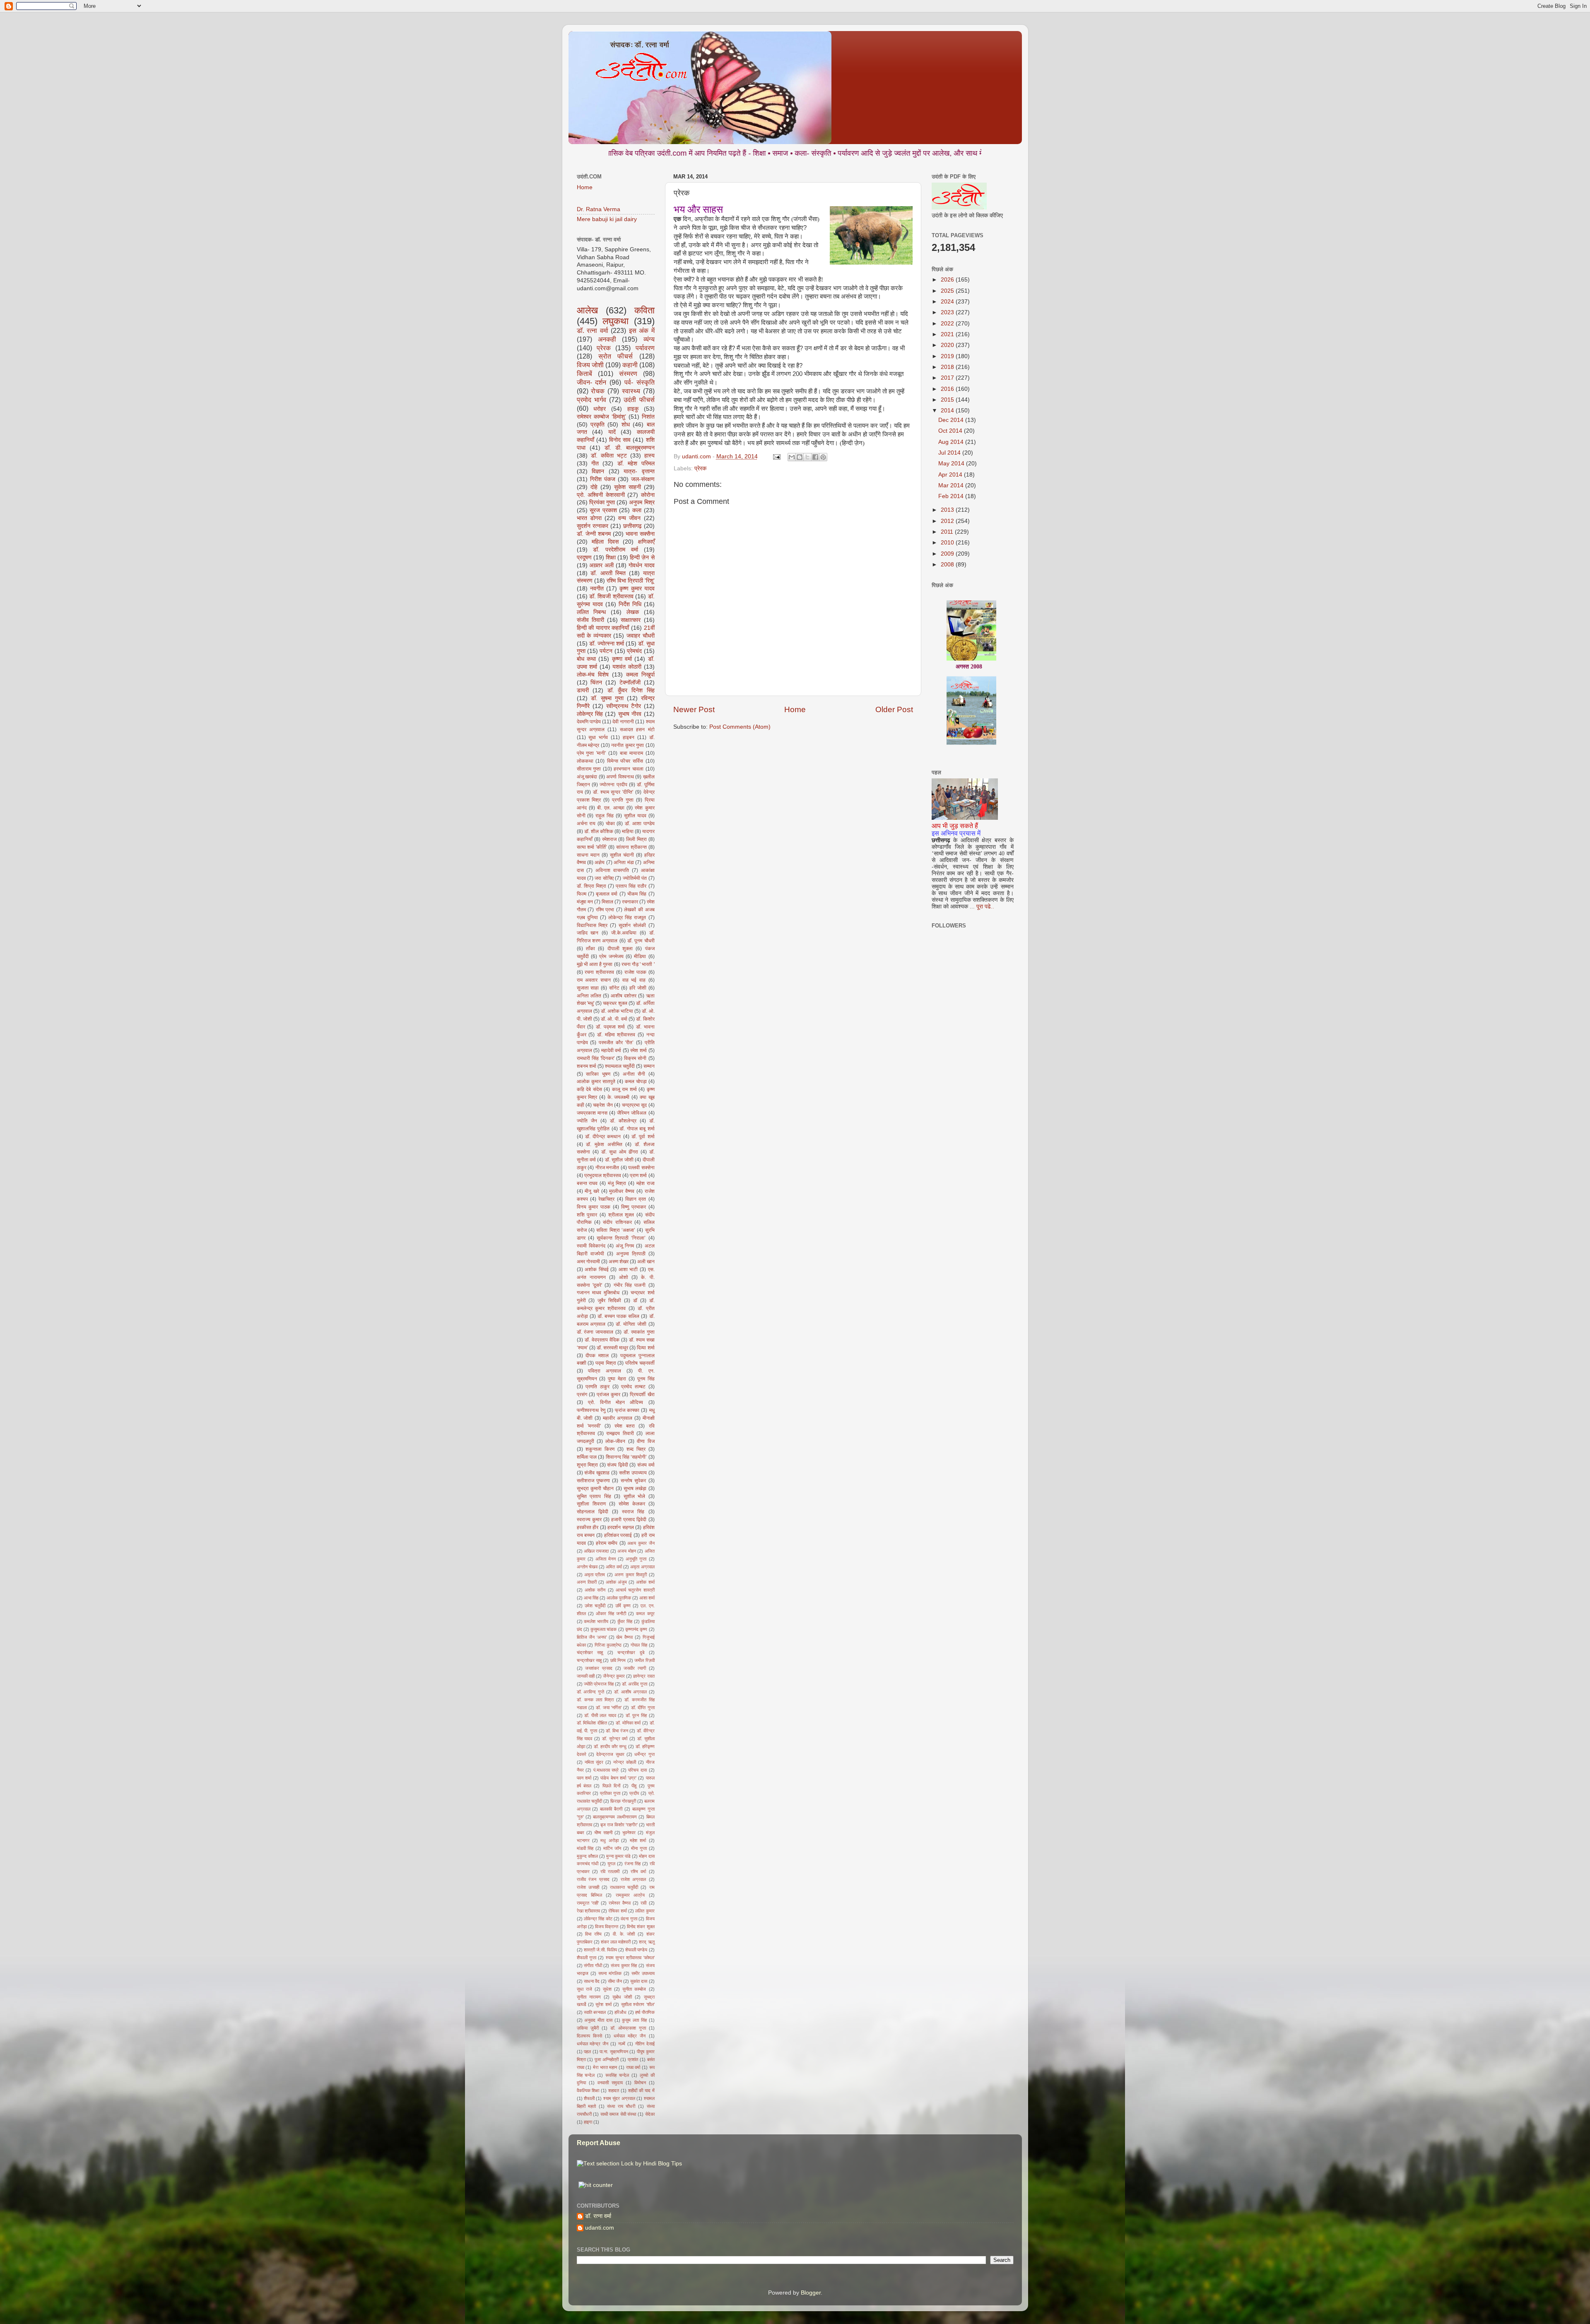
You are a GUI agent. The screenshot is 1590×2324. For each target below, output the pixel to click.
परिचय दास (637, 1770)
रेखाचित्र (606, 1199)
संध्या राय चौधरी (621, 2106)
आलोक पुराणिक (619, 1598)
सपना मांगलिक (610, 1973)
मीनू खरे (592, 1191)
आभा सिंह (591, 1598)
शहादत (614, 2090)
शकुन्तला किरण (600, 1449)
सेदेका (650, 2114)
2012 (948, 521)
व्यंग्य (649, 339)
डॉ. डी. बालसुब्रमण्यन (630, 448)
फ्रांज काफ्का (627, 1410)
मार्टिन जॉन (612, 1848)
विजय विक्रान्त (607, 1927)
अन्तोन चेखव (587, 1567)
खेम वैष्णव (624, 1637)
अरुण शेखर (619, 1262)
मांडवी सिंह (585, 1848)
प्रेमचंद (634, 651)
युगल (611, 1864)
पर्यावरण (645, 348)
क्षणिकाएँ (646, 542)
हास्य (649, 456)
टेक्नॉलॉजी (630, 683)
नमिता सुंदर (594, 1762)
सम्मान (649, 1066)
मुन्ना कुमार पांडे (618, 1856)
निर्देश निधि (630, 604)
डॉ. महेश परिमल (636, 464)
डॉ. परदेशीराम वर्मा (616, 550)
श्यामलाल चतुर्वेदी (620, 1066)
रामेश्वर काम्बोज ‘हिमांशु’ (601, 417)
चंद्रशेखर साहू (590, 1652)
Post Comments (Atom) (740, 727)
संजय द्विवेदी (618, 1465)
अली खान (646, 1262)
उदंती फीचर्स (639, 400)
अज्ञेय (600, 862)
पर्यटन (606, 651)
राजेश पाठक (635, 972)
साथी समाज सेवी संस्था (618, 2114)
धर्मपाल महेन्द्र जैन (593, 2044)
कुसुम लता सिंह (634, 2020)
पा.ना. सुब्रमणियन (614, 2052)
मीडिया (640, 956)
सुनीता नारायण (589, 1997)
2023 (948, 312)
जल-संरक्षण (643, 479)
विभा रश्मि (593, 1934)
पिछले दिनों (611, 1786)
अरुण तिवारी (587, 1582)
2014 (948, 411)
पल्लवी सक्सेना (641, 1168)
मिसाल (607, 902)
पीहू (634, 1786)
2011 (948, 532)
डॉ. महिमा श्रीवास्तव (616, 1035)
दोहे (594, 487)
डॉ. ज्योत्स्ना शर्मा (607, 644)
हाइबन (629, 737)
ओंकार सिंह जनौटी (611, 1614)
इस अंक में (642, 330)
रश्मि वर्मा (638, 1871)
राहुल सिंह (605, 816)
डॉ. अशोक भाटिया (617, 1011)
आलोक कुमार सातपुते (596, 1081)
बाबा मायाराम (632, 753)
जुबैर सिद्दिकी (609, 1300)
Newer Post (694, 709)
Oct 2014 (951, 431)
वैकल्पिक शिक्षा (588, 2090)
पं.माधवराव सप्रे (606, 1770)
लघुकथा (616, 321)
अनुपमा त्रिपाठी (631, 1254)
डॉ (635, 1300)
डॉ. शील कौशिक (599, 831)
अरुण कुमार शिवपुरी (631, 1575)
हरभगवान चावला (629, 769)
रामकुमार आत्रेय (630, 1895)
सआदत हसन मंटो (637, 730)
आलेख (587, 310)
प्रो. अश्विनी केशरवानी (601, 495)
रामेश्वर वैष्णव (620, 1903)
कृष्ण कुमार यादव (637, 589)
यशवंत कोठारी (627, 667)
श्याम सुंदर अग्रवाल (619, 2098)
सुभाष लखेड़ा (635, 1488)
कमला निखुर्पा (640, 675)
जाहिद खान (588, 933)
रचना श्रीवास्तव (599, 972)
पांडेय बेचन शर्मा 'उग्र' (618, 1778)
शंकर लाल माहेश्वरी (616, 1942)
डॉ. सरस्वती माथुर (612, 1348)
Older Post (894, 709)
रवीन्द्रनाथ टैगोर (624, 706)
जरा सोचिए (604, 878)
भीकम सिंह (637, 894)
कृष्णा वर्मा (622, 659)
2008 (948, 565)
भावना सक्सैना (640, 534)
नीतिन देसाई (645, 2044)
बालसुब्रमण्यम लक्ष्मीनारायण (615, 1817)
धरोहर (600, 409)
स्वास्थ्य (631, 391)
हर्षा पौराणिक (645, 2012)
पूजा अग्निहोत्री (607, 2059)
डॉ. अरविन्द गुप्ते (591, 1692)
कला (637, 510)
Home (795, 709)
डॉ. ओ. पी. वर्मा (614, 1019)
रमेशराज (609, 839)
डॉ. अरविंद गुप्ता (635, 1684)
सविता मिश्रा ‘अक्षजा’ (616, 1230)
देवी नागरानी (623, 722)
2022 (948, 324)
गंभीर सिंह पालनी (630, 1285)
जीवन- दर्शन (592, 382)
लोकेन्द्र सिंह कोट (598, 1919)
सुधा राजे (584, 1989)
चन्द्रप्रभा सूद (634, 1105)
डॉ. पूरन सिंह (636, 1715)
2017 (948, 378)
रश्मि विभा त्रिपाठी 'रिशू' (631, 581)
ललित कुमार (645, 1911)
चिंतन (596, 683)
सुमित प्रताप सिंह (594, 1496)
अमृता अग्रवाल (642, 1567)
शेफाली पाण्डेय (636, 1950)
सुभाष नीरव (630, 714)
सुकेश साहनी (628, 487)
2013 (948, 510)
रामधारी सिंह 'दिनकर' (596, 1058)
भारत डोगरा (589, 518)
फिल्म (582, 894)
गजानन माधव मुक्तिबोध (598, 1293)
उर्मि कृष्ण (623, 1606)
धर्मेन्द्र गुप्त (644, 1754)
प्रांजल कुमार (608, 1394)
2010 (948, 543)
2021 (948, 334)
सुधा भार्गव (598, 737)
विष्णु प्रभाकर (634, 1207)
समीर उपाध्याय (643, 1973)
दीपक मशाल (597, 1356)
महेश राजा (646, 1183)
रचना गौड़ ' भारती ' (638, 964)
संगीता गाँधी (593, 1965)
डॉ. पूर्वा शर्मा (643, 1137)
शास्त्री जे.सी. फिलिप (600, 1950)
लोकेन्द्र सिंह (590, 714)
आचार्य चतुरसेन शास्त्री (635, 1590)
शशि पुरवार (587, 1215)
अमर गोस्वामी (588, 1262)
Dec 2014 (952, 420)
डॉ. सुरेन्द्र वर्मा (615, 1739)
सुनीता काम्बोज (634, 1989)
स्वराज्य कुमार (589, 1520)
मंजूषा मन (585, 902)
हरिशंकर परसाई (618, 1535)
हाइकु (633, 409)
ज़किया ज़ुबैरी (588, 2028)
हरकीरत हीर (588, 1527)
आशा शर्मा (647, 1598)
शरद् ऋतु (647, 1942)
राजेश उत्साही (588, 1887)
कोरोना (648, 495)
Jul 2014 (950, 453)
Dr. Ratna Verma (599, 209)
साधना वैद (592, 1981)
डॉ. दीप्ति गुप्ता (643, 1707)
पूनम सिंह (646, 1379)
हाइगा (588, 2122)
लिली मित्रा (636, 839)
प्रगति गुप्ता (623, 800)
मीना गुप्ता (639, 1848)
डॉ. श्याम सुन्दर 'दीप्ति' (613, 792)
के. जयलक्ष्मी (619, 1097)
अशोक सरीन (595, 1590)
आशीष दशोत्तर (624, 996)
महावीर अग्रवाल (618, 1418)
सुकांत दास (639, 1981)
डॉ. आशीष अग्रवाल (630, 1692)
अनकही (607, 339)
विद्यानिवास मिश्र (592, 925)
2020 (948, 345)
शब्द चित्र (636, 1449)
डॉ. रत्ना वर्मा (593, 330)
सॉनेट (614, 988)
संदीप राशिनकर (617, 1222)
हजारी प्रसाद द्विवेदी (629, 1520)
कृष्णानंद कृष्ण (636, 1629)
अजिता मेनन (606, 1559)
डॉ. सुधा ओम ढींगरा (620, 1152)
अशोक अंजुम (616, 1582)
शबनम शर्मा (587, 1066)
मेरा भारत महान (605, 2067)
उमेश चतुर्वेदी (595, 1606)
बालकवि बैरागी (611, 1809)
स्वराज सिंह (633, 1512)
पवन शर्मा (584, 1778)
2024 (948, 302)
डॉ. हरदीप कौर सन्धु (610, 1746)
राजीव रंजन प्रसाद (593, 1879)
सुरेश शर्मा (603, 2004)
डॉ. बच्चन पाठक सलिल (618, 1316)
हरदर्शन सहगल (621, 1527)
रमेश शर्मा (638, 1050)
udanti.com (600, 2228)
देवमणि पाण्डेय (589, 722)
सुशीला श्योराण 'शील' (638, 2004)
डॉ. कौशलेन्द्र (623, 1121)
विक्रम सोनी (635, 1058)
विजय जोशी (590, 365)
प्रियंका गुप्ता (602, 502)
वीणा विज (646, 1441)
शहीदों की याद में (641, 2090)
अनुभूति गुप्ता (636, 1559)
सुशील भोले (635, 1496)
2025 (948, 291)
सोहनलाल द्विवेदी (593, 1512)
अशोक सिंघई (597, 1269)
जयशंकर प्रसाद (599, 1668)
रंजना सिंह (632, 1864)
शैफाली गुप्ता (587, 1958)
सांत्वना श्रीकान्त (631, 847)
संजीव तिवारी (590, 620)
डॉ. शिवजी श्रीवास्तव (611, 596)
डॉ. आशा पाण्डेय (640, 824)
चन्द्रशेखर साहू (589, 1660)
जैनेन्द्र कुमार (614, 1676)
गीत (595, 464)
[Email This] (792, 457)
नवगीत (597, 589)
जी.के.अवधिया (624, 933)
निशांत (648, 417)
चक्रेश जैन (603, 1105)
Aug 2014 (952, 442)
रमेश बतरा (625, 1426)
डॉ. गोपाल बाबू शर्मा (637, 1129)
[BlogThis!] (800, 457)
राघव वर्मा (633, 2067)
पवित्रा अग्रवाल (605, 1371)
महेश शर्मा (638, 1840)
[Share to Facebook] (815, 457)
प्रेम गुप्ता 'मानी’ (591, 753)
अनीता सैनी (634, 1074)
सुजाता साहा (588, 988)
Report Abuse (599, 2143)
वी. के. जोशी (624, 1934)
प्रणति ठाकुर (597, 1387)
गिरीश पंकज (603, 479)
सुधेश (607, 1989)
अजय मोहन (626, 1551)
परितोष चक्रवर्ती (640, 1363)
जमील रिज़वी (644, 1660)
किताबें (584, 373)
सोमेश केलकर (632, 1504)
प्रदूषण (584, 558)
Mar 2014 (952, 485)
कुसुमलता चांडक (603, 1629)
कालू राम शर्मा (624, 1089)
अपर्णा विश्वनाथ (620, 777)
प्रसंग (582, 1394)
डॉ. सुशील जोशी (619, 1160)
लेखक (633, 612)
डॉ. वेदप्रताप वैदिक (602, 1340)
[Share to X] (807, 457)
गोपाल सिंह (639, 1645)
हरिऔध (620, 2012)
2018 (948, 367)
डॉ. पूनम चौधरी (641, 941)
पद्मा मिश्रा (606, 1363)
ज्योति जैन (587, 1121)
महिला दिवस (605, 542)
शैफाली (589, 2098)
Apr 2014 (951, 475)
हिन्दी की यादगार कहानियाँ (603, 628)
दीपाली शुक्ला (620, 949)
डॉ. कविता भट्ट (609, 456)
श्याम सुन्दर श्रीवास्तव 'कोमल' (630, 1958)
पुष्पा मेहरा (617, 1379)
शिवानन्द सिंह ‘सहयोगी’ (626, 1457)
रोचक (598, 391)
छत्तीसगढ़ (632, 526)
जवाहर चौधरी (641, 636)
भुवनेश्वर (629, 1833)
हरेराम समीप (607, 1543)
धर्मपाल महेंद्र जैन (630, 2036)
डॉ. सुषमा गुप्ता (607, 698)
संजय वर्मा (646, 1465)
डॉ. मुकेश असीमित (604, 1144)
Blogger (811, 2293)
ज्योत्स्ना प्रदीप (613, 785)
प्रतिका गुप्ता (610, 1793)
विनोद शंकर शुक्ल (641, 1927)
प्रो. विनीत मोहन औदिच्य (616, 1402)
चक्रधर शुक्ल (615, 1003)
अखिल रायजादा (596, 1551)
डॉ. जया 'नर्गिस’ (609, 1707)
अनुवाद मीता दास (598, 2020)
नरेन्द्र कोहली (625, 1762)
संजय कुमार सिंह (624, 1965)
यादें (612, 432)
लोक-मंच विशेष (593, 675)
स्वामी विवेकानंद (591, 1246)
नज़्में (622, 2044)
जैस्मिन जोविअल (632, 1113)
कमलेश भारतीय (596, 1621)
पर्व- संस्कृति (640, 382)
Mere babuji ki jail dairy (607, 219)
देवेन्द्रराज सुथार (610, 1754)
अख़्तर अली (601, 565)
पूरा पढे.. (985, 907)
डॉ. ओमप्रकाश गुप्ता (628, 2028)
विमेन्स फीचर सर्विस (625, 761)
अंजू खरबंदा (587, 777)
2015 (948, 400)
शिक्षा (611, 558)
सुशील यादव (635, 816)
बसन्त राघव (587, 1183)
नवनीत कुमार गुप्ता (628, 745)
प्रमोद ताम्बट (633, 1387)
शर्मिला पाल (587, 1457)
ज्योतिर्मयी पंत (635, 878)
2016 (948, 389)
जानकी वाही (586, 1676)
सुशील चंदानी (622, 855)
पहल (587, 2052)
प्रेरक (700, 468)
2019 (948, 356)
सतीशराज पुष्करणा (593, 1481)
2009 (948, 554)
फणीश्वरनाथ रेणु (591, 1410)
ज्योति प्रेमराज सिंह (599, 1684)
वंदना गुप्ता (629, 1919)
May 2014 (952, 464)
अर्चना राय (586, 824)
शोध (626, 425)
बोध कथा (586, 659)
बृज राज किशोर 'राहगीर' (619, 1825)
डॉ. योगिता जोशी (631, 1324)
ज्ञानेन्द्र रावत (644, 1676)
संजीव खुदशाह (597, 1473)
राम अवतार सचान (594, 980)
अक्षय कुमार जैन (641, 1543)
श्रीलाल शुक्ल (621, 1215)
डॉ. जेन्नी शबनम (594, 534)
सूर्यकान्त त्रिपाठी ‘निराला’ (621, 1238)
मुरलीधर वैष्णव (622, 1191)
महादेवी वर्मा (611, 1050)
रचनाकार (630, 902)
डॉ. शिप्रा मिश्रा (591, 886)
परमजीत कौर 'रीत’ (616, 1043)
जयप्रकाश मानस (592, 1113)
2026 (948, 280)
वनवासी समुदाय (610, 2083)
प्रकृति (597, 425)
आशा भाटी (628, 1269)
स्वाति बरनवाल (595, 2012)
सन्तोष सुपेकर (633, 1481)
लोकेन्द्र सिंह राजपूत (627, 918)
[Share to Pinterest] (823, 457)
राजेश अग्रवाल (634, 1879)
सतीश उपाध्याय (633, 1473)
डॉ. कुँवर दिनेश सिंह (631, 690)
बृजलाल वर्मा (607, 894)
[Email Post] (777, 456)
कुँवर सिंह (625, 1621)
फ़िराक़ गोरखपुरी (623, 1801)
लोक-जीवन (615, 1441)
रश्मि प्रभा (605, 910)
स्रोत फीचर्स (616, 356)
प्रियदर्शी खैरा (642, 1394)
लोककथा (585, 761)
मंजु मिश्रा (617, 1183)
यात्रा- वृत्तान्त (639, 471)
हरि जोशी (638, 988)
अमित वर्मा (614, 1567)
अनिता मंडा (624, 862)
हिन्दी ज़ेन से (642, 558)
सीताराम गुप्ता (589, 769)
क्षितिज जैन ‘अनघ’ (592, 1637)
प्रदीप (634, 1793)
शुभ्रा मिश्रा (588, 1465)
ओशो (624, 1277)
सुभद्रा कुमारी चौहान (595, 1488)
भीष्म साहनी (603, 1833)
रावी (643, 1903)
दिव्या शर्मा (646, 1348)
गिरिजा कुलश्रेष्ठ (608, 1645)
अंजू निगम (625, 1246)
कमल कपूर (645, 1614)
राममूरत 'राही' (588, 1903)
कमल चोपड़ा (636, 1081)
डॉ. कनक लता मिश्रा (595, 1700)
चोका (610, 824)
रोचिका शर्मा (617, 1911)
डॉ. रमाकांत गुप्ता (639, 1332)
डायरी (583, 690)
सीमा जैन (615, 1981)
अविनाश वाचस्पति (612, 870)
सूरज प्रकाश (603, 510)
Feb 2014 (952, 496)
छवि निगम (618, 1660)
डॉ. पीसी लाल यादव (600, 1715)
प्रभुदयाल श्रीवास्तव (603, 1175)
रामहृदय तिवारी (620, 1433)
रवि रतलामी (610, 1871)
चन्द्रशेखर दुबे (631, 1652)
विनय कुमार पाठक (594, 1207)
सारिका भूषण (598, 1074)
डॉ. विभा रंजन (617, 1731)
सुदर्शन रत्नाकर (593, 526)
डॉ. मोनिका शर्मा (628, 1723)
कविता (644, 310)
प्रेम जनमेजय (611, 956)
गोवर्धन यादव (642, 565)
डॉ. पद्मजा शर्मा (610, 1027)
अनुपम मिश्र (642, 502)
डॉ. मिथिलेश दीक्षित (592, 1723)
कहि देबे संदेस (589, 1089)
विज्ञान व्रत (636, 1199)
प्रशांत (633, 2059)
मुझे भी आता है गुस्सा (595, 964)
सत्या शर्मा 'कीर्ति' (592, 847)
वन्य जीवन (629, 518)
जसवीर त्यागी (635, 1668)
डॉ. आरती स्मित (608, 573)
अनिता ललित (589, 996)
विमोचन (640, 2083)
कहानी (630, 365)
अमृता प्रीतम (595, 1575)
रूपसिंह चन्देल (617, 2075)
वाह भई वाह (634, 980)
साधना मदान (588, 855)
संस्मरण (628, 373)
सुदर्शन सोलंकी (632, 925)
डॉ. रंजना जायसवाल (595, 1332)
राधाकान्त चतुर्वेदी (624, 1887)
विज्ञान (598, 471)
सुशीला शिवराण (591, 1504)
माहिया (628, 831)
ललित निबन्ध (591, 612)
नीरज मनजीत (607, 1168)
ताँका (590, 949)
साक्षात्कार (631, 620)
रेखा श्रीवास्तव (588, 1911)
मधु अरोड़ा (609, 1840)
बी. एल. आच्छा (611, 808)
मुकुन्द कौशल (587, 1856)
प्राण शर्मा (638, 1175)
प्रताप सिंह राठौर (631, 886)
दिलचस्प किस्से (589, 2036)
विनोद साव (620, 440)
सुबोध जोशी (622, 1997)
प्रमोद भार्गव (591, 400)
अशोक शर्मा (645, 1582)
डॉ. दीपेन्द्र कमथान (603, 1137)
